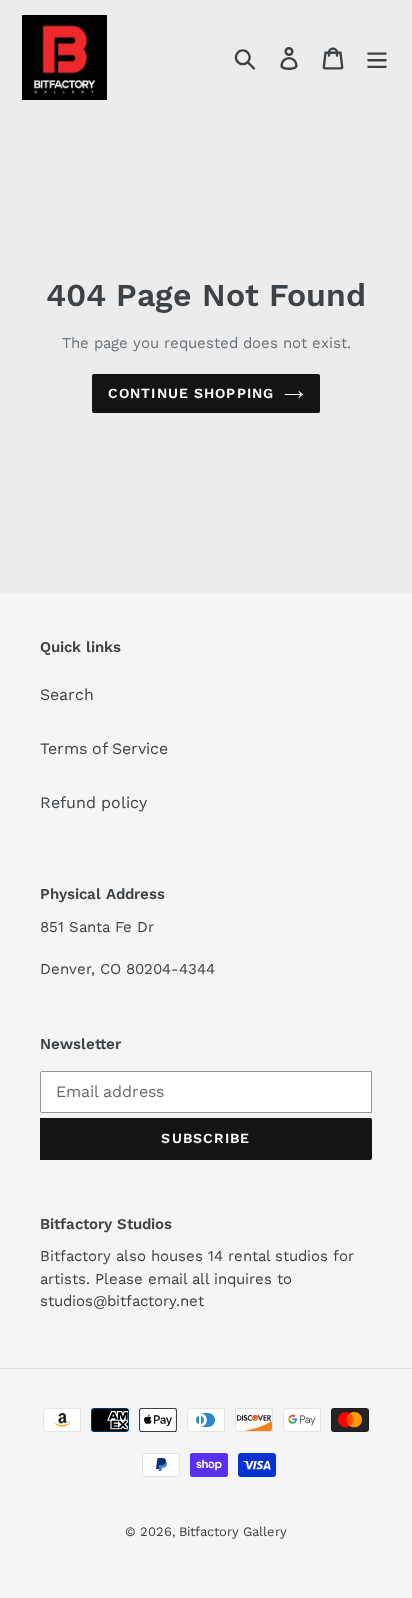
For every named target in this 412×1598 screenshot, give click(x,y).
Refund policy (93, 802)
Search (67, 694)
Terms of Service (104, 748)
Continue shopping (191, 393)
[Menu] (377, 57)
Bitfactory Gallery (233, 1531)
